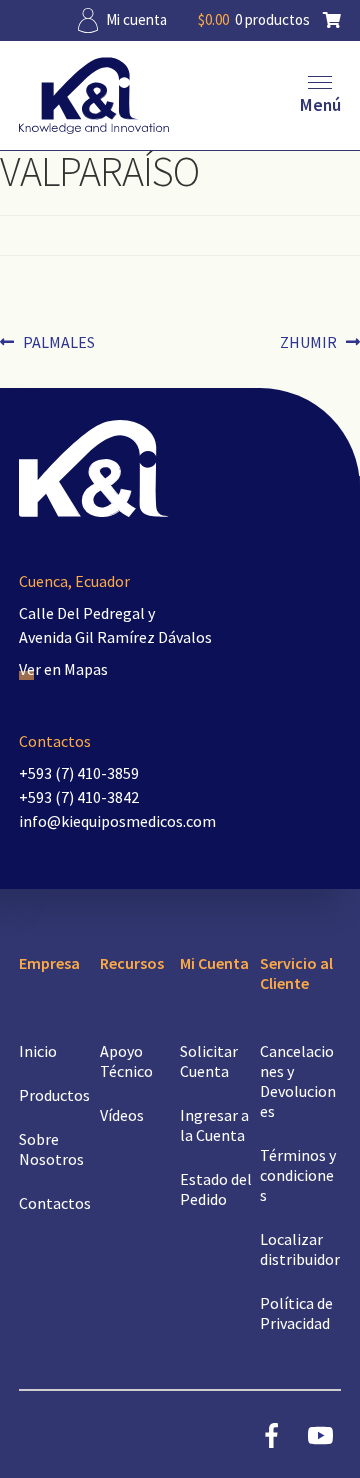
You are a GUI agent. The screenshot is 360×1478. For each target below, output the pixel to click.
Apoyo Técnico (126, 1061)
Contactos (55, 1203)
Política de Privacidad (296, 1313)
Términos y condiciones (298, 1175)
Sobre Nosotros (51, 1149)
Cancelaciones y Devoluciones (298, 1081)
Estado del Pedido (216, 1189)
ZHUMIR (313, 341)
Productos (54, 1095)
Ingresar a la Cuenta (214, 1125)
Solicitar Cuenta (209, 1061)
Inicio (38, 1051)
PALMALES (58, 341)
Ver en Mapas (63, 669)
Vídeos (122, 1115)
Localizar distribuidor (300, 1249)
